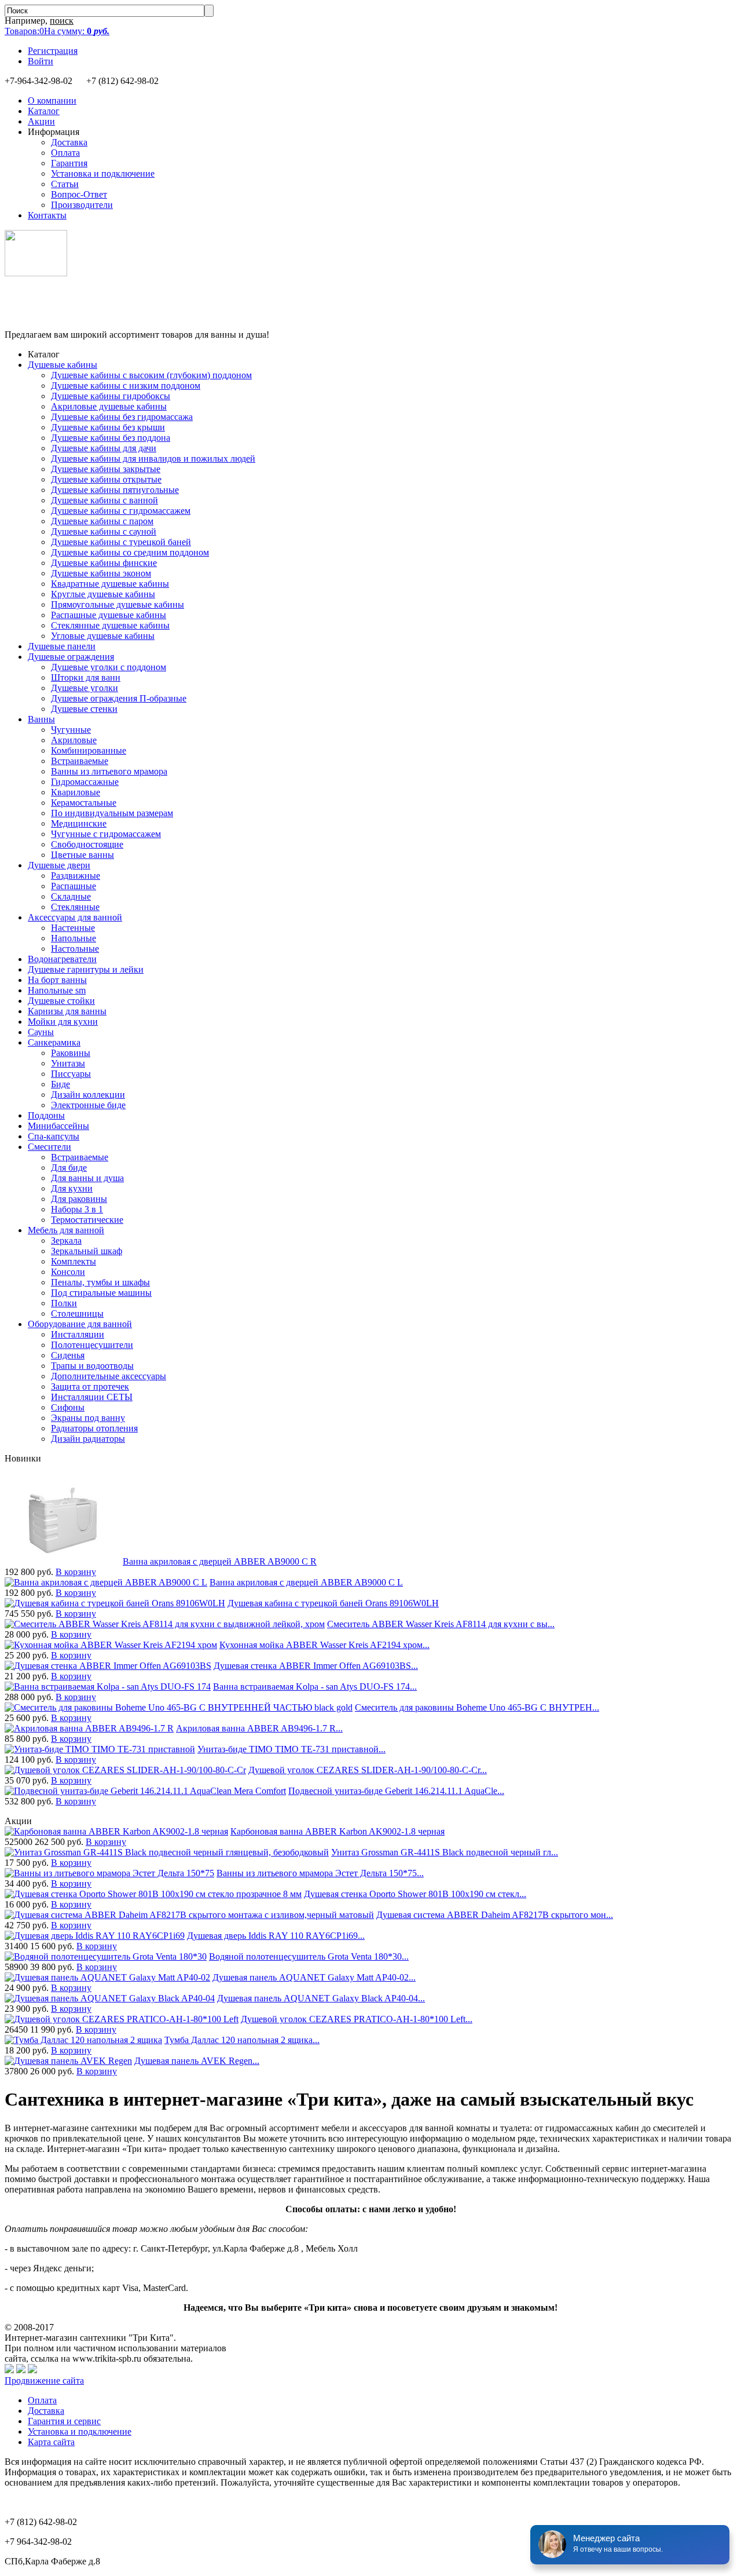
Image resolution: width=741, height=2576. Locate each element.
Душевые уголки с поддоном (109, 667)
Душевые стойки (61, 1001)
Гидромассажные (85, 782)
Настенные (73, 928)
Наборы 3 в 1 (77, 1209)
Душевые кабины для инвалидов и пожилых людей (153, 458)
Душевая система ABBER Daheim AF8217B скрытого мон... (495, 1915)
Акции (41, 121)
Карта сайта (51, 2442)
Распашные (74, 886)
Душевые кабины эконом (101, 573)
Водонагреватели (62, 959)
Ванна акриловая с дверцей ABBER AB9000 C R (220, 1561)
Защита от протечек (90, 1386)
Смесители (49, 1147)
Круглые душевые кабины (103, 594)
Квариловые (76, 792)
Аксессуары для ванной (75, 917)
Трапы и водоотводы (92, 1366)
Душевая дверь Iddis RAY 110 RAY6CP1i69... (276, 1936)
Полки (64, 1303)
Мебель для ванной (66, 1230)
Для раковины (79, 1199)
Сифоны (68, 1407)
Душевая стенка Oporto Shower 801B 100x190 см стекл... (415, 1894)
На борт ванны (57, 980)
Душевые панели (62, 646)
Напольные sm (57, 990)
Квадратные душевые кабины (110, 584)
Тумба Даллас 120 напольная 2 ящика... (242, 2040)
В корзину (76, 1572)
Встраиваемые (80, 761)
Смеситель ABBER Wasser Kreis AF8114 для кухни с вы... (441, 1624)
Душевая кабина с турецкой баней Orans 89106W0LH (333, 1603)
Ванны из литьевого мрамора (109, 771)
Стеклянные (75, 907)
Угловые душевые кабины (103, 636)
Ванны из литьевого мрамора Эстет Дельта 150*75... (320, 1873)
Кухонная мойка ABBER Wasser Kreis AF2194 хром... (324, 1645)
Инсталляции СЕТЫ (92, 1397)
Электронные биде (88, 1105)
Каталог (44, 111)
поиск (62, 21)
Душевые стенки (84, 709)
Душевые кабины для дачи (104, 448)
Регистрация (53, 51)
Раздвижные (76, 876)
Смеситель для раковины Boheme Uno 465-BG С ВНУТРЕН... (477, 1707)
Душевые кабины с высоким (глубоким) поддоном (151, 375)
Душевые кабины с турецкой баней (121, 542)
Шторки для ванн (86, 677)
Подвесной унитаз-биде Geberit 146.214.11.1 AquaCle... (396, 1791)
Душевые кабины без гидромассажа (122, 417)
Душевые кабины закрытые (106, 469)
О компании (52, 101)
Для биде (69, 1168)
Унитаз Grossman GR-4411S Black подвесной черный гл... (445, 1852)
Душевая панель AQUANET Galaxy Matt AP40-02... (314, 1977)
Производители (82, 205)
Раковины (71, 1053)
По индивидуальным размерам (112, 813)
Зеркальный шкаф (87, 1251)
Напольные (74, 938)
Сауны (41, 1032)
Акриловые (74, 740)
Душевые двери (59, 865)
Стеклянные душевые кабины (110, 625)
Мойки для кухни (63, 1022)
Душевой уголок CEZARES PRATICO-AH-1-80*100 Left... (357, 2019)
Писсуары (71, 1074)
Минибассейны (58, 1126)
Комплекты (74, 1261)
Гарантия (69, 163)
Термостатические (87, 1220)
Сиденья (68, 1355)
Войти (41, 61)
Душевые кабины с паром (102, 521)
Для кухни (72, 1188)
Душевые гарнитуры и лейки (86, 969)
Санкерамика (54, 1042)
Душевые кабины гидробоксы (111, 396)
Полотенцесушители (92, 1345)
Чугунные (71, 730)
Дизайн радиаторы (88, 1439)
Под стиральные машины (101, 1293)
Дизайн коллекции (88, 1095)
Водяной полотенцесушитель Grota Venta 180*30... (309, 1956)
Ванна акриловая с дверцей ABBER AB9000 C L (306, 1582)
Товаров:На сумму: (57, 31)
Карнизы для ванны (67, 1011)
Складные (71, 896)
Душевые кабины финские (104, 563)
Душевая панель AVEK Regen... (197, 2061)
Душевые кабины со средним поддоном (130, 552)
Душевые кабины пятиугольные (115, 490)
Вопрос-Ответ (79, 194)
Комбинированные (89, 750)
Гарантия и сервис (64, 2421)
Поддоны (46, 1115)
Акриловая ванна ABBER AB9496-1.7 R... (259, 1728)
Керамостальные (84, 803)
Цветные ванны (82, 855)
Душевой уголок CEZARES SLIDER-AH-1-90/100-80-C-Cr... (368, 1770)
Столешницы (77, 1313)
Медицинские (79, 823)
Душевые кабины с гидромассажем (121, 511)
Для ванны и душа (87, 1178)
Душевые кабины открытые (106, 479)
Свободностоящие (87, 844)
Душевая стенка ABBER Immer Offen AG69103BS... (316, 1666)
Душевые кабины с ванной (104, 500)
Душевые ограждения (71, 657)
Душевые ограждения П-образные (119, 698)
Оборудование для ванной (80, 1324)
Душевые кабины (63, 365)
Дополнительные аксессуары (109, 1376)
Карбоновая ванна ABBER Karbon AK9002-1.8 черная (338, 1831)
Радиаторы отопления (94, 1428)
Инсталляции (78, 1334)
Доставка (69, 142)
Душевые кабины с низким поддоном (126, 386)
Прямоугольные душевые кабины (118, 604)
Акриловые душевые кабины (109, 406)
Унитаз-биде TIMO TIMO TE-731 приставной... (291, 1749)
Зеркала (66, 1241)
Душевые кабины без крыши (108, 427)
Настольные (75, 949)
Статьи (65, 184)
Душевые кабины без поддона (111, 438)
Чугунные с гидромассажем (106, 834)
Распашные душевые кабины (109, 615)
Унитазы (68, 1063)
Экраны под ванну (88, 1418)
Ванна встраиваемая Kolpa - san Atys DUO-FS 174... (315, 1687)
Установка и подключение (103, 173)
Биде (60, 1084)
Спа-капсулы (54, 1136)
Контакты (47, 215)
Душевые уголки (85, 688)
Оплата (65, 153)
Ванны (41, 719)
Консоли (68, 1272)
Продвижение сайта (44, 2380)
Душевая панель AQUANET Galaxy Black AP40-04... (321, 1998)
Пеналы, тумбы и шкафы (100, 1282)
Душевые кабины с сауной (104, 531)
